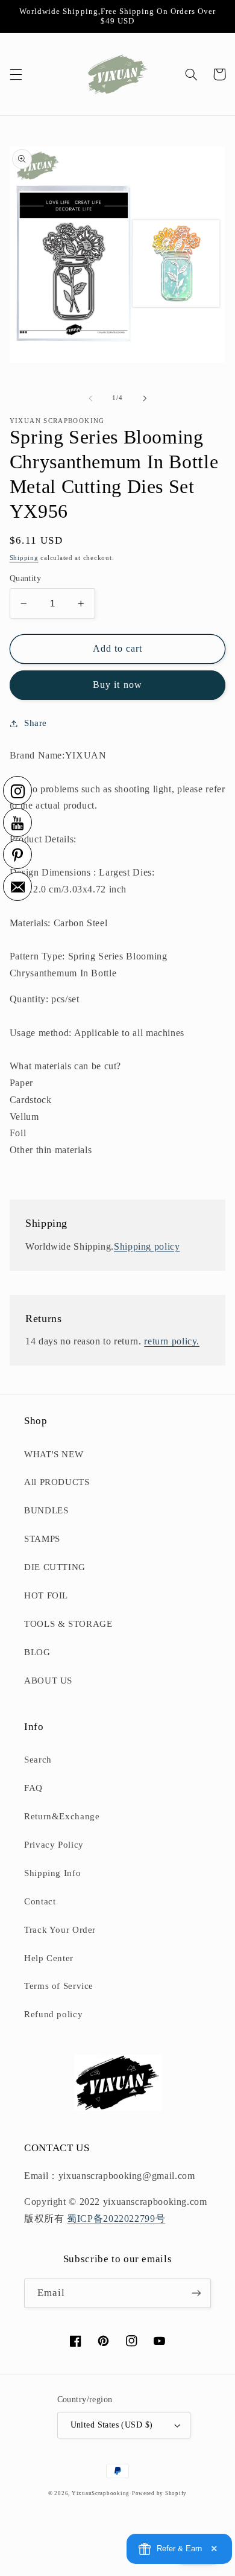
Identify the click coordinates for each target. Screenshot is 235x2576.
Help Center (49, 1958)
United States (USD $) (112, 2425)
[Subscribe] (196, 2293)
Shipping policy (147, 1246)
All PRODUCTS (57, 1482)
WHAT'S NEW (54, 1454)
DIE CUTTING (55, 1567)
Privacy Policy (54, 1845)
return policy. (172, 1341)
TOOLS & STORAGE (68, 1624)
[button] (16, 74)
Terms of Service (59, 1986)
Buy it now (117, 685)
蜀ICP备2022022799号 (116, 2218)
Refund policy (53, 2014)
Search (38, 1760)
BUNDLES (46, 1510)
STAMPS (42, 1539)
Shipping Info (52, 1873)
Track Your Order (60, 1930)
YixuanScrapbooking (101, 2493)
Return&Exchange (62, 1816)
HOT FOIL (46, 1595)
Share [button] (36, 723)
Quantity (25, 578)
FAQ (33, 1788)
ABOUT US (48, 1681)
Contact (40, 1901)
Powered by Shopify (159, 2493)
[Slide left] (90, 398)
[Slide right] (145, 398)
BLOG (37, 1652)
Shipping (24, 558)
